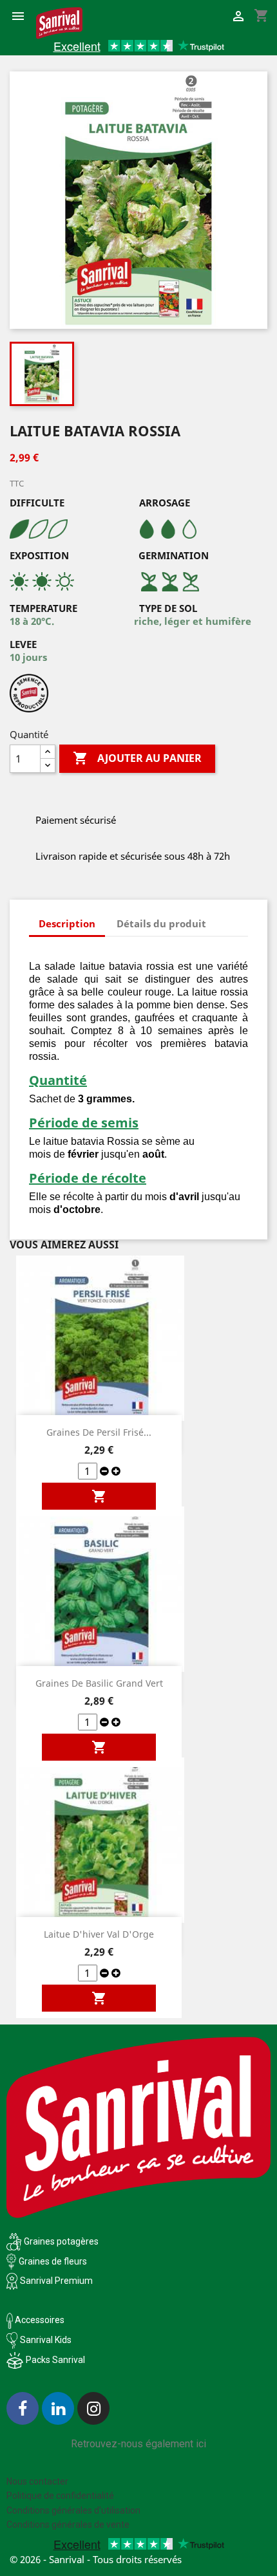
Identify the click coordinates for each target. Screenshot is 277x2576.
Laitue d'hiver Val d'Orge (99, 1934)
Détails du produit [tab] (161, 923)
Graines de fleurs (53, 2261)
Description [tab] (67, 923)
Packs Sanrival (55, 2360)
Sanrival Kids (46, 2340)
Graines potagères (61, 2241)
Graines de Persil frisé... (99, 1432)
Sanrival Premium (56, 2281)
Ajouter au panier (137, 758)
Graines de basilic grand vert (99, 1683)
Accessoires (39, 2320)
